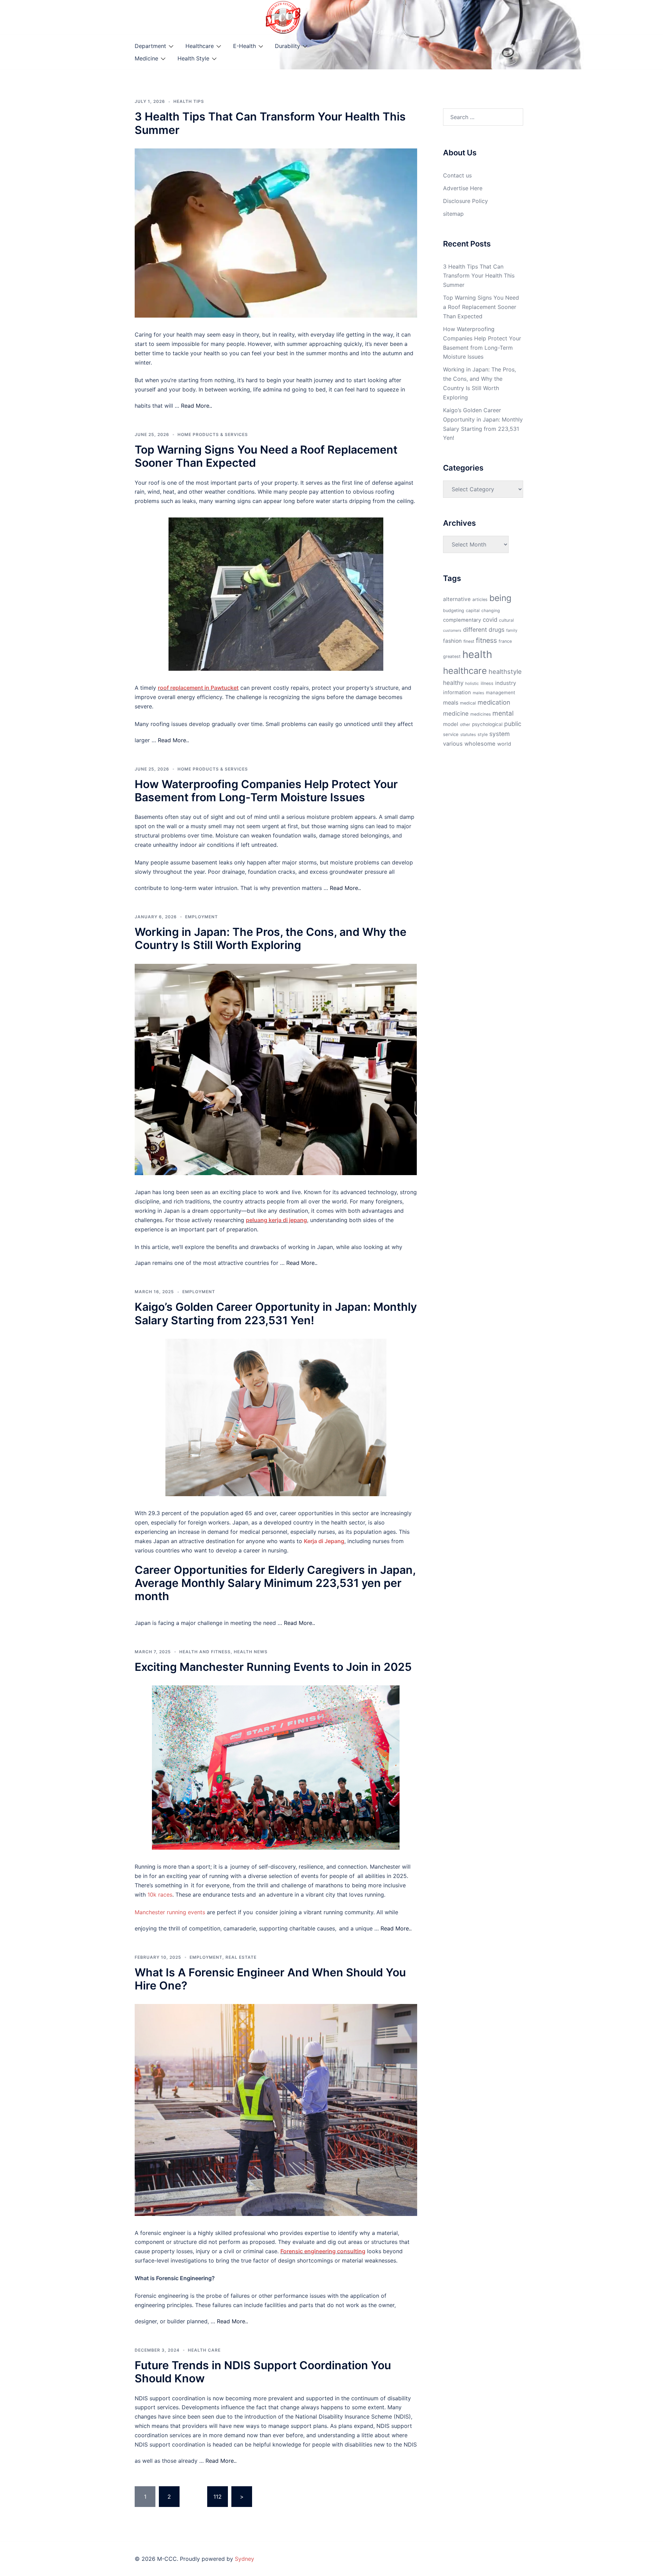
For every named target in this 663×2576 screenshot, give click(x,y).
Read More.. (196, 406)
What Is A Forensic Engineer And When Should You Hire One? (270, 1979)
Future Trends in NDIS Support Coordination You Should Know (263, 2372)
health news (251, 1652)
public (513, 724)
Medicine (146, 58)
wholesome (480, 744)
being (500, 598)
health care (204, 2350)
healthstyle (505, 671)
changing (491, 611)
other (465, 724)
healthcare (465, 671)
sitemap (453, 214)
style (483, 734)
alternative (457, 599)
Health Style (193, 58)
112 (218, 2497)
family (512, 630)
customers (452, 631)
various (453, 744)
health (477, 654)
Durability (287, 46)
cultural (506, 620)
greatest (452, 656)
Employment (201, 917)
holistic (472, 684)
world (504, 744)
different (475, 630)
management (501, 693)
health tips (189, 101)
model (451, 724)
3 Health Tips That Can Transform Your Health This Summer (270, 123)
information (457, 693)
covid (490, 620)
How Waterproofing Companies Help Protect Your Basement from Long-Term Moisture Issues (266, 791)
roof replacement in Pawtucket (198, 688)
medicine (456, 713)
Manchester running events (170, 1912)
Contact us (457, 175)
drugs (497, 630)
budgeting (454, 611)
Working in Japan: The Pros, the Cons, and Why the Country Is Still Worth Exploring (271, 938)
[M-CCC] (283, 17)
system (499, 734)
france (505, 641)
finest (469, 641)
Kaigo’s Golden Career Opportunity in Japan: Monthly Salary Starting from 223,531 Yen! (276, 1313)
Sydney (244, 2559)
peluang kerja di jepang (276, 1220)
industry (506, 683)
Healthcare (200, 46)
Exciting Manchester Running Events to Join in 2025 (273, 1667)
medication (494, 702)
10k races (160, 1895)
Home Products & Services (213, 434)
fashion (452, 641)
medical (468, 703)
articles (480, 599)
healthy (453, 683)
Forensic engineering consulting (323, 2251)
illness (487, 683)
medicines (481, 714)
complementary (462, 620)
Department (150, 46)
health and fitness (205, 1652)
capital (473, 611)
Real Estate (241, 1957)
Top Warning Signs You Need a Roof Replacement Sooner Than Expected (266, 456)
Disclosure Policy (465, 201)
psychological (487, 724)
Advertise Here (463, 188)
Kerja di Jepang (324, 1541)
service (451, 734)
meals (451, 703)
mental (503, 713)
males (478, 693)
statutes (468, 735)
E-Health (244, 46)
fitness (486, 640)
